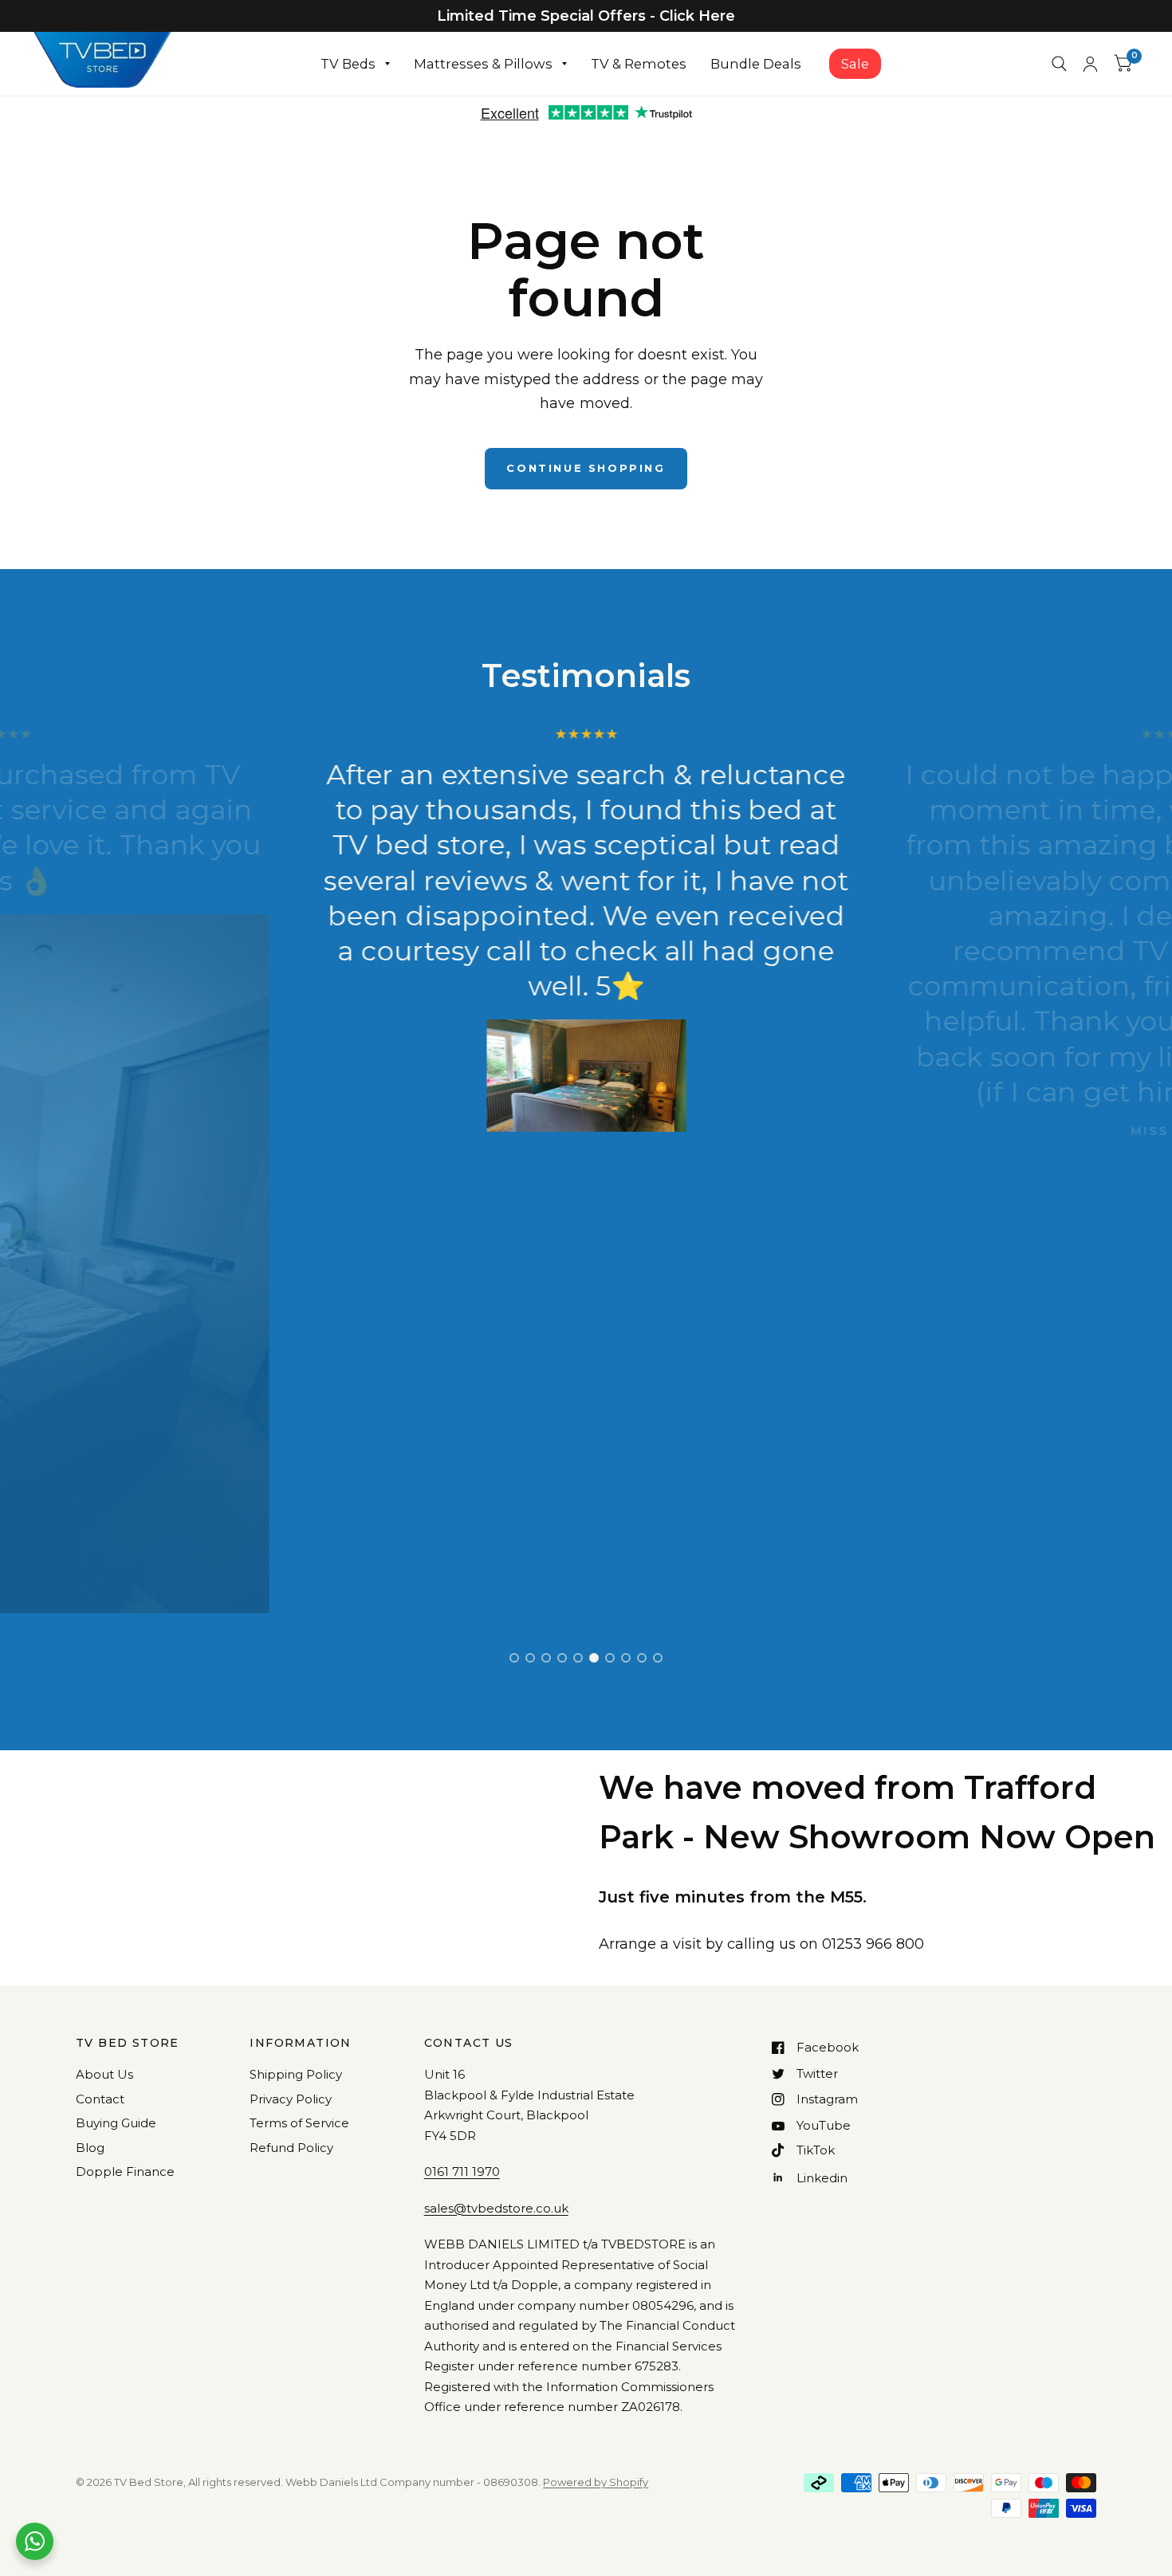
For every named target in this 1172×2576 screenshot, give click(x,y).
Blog (90, 2148)
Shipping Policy (296, 2074)
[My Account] (1090, 64)
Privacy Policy (291, 2099)
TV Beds (348, 64)
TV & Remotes (639, 64)
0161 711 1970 (462, 2172)
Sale (855, 64)
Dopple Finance (125, 2172)
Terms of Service (299, 2123)
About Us (104, 2074)
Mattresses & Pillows (483, 64)
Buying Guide (116, 2123)
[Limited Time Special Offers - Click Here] (586, 16)
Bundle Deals (756, 64)
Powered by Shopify (596, 2482)
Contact (100, 2099)
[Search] (1059, 64)
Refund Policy (291, 2148)
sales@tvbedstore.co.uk (496, 2208)
